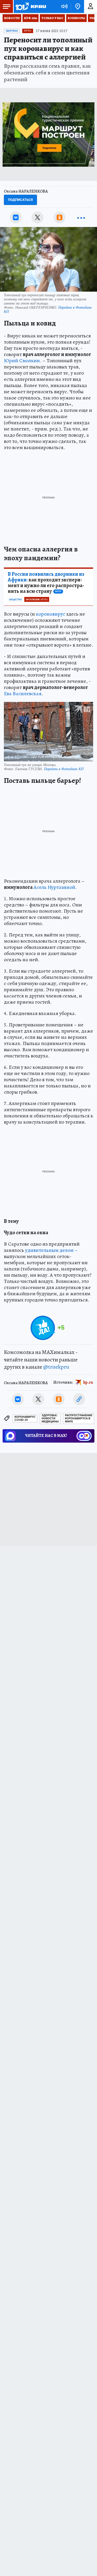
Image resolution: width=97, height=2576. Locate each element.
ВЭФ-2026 (31, 18)
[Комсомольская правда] (31, 6)
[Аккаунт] (91, 6)
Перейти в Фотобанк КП (64, 769)
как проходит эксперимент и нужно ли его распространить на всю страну (46, 583)
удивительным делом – (51, 1250)
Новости (12, 18)
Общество (15, 600)
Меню (6, 6)
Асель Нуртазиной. (55, 887)
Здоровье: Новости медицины (50, 1418)
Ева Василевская (23, 694)
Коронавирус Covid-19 (25, 1418)
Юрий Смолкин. (23, 361)
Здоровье (12, 31)
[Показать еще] (81, 217)
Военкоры (76, 18)
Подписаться (20, 200)
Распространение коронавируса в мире (79, 1418)
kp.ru (88, 1382)
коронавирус (51, 614)
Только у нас (52, 18)
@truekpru (56, 1367)
